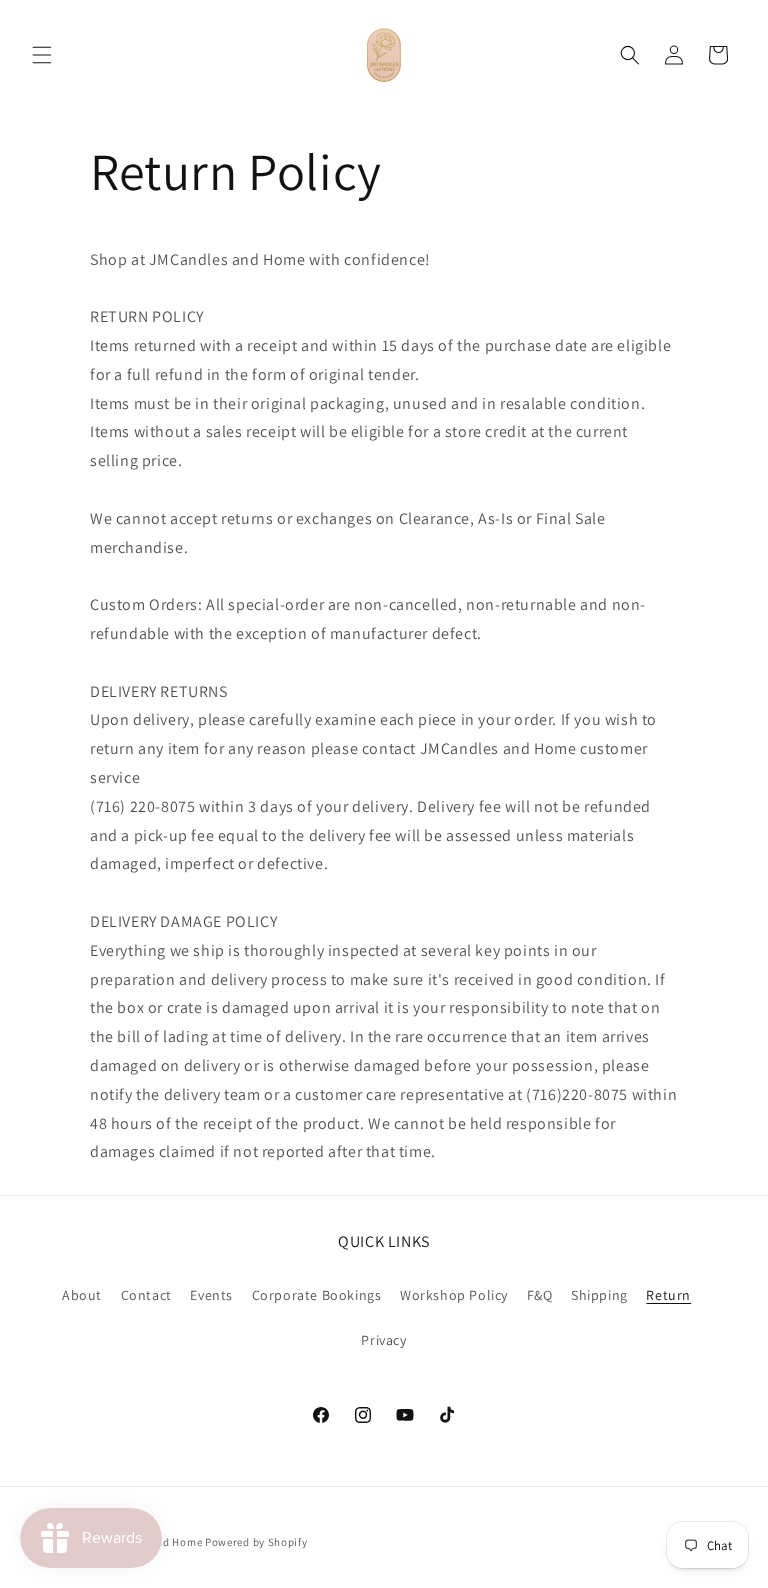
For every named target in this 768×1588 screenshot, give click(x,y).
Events (211, 1295)
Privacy (383, 1340)
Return (668, 1295)
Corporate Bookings (317, 1295)
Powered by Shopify (256, 1542)
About (82, 1295)
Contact (146, 1295)
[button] (42, 55)
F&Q (540, 1295)
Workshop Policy (454, 1295)
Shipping (599, 1295)
